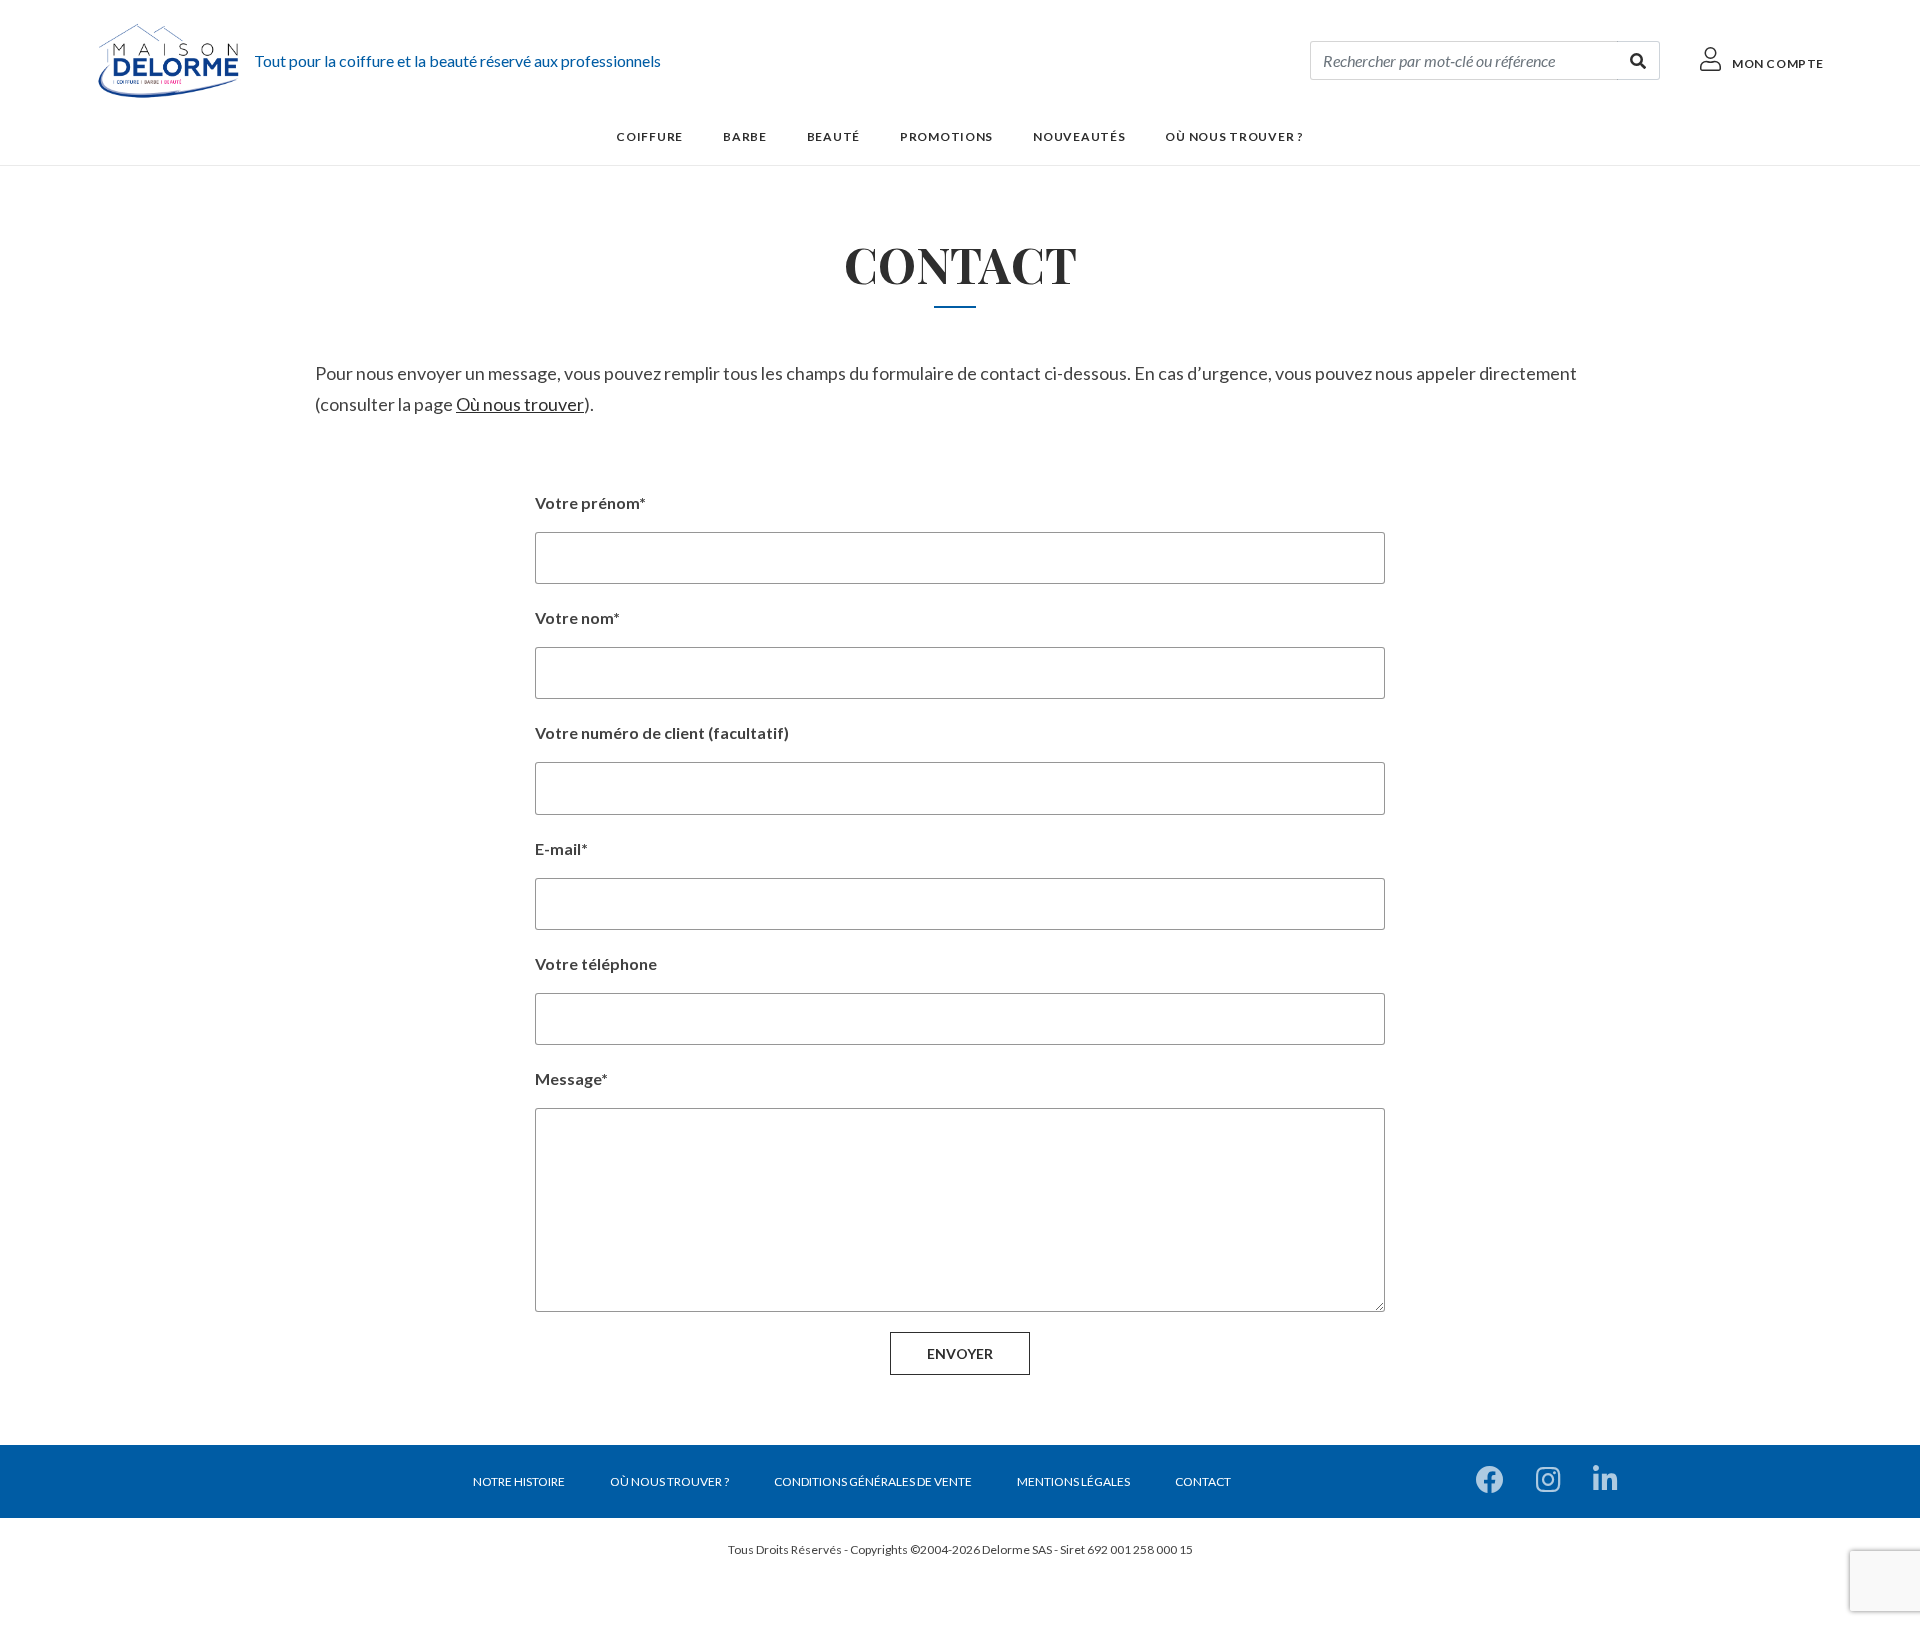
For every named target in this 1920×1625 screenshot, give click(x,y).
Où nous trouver (520, 404)
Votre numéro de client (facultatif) (662, 732)
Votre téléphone (596, 963)
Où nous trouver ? (1234, 136)
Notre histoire (519, 1481)
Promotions (946, 136)
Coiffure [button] (649, 136)
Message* (571, 1078)
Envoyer (960, 1353)
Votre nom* (577, 617)
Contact (1203, 1481)
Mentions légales (1073, 1481)
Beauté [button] (833, 136)
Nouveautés (1079, 136)
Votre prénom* (590, 502)
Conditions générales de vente (873, 1481)
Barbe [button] (745, 136)
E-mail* (561, 848)
